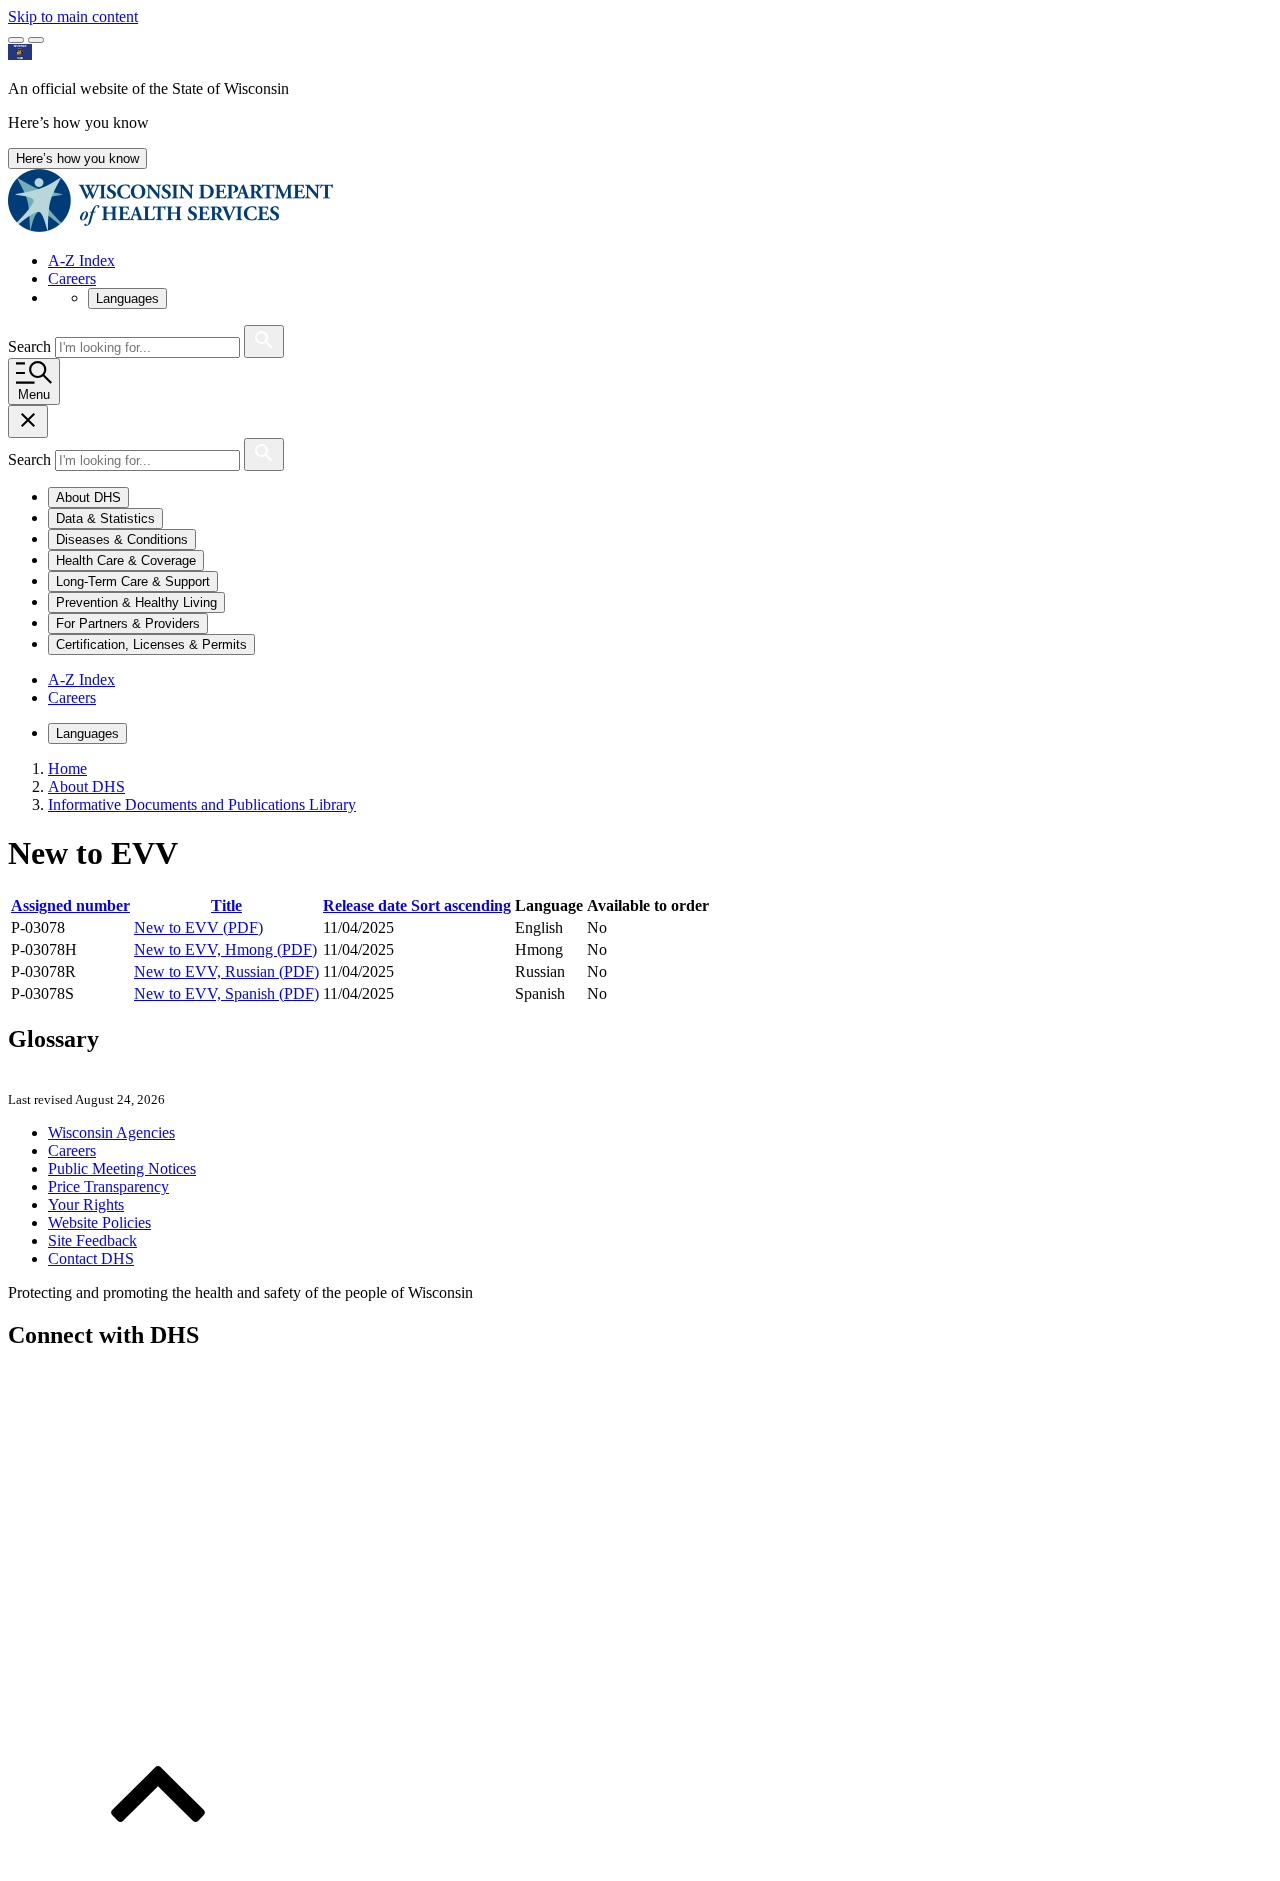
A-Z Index (81, 260)
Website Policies (99, 1222)
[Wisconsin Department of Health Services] (170, 226)
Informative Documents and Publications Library (202, 804)
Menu (34, 394)
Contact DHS (91, 1258)
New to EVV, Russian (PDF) (226, 971)
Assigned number (70, 905)
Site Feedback (92, 1240)
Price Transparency (108, 1186)
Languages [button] (127, 298)
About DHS (86, 786)
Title (226, 905)
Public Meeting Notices (122, 1168)
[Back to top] (158, 1863)
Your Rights (86, 1204)
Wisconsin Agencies (111, 1132)
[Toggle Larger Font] (16, 40)
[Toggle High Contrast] (36, 40)
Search (31, 346)
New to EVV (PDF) (198, 927)
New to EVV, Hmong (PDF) (225, 949)
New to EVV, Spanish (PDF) (226, 993)
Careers (72, 278)
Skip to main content (73, 16)
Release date (417, 905)
